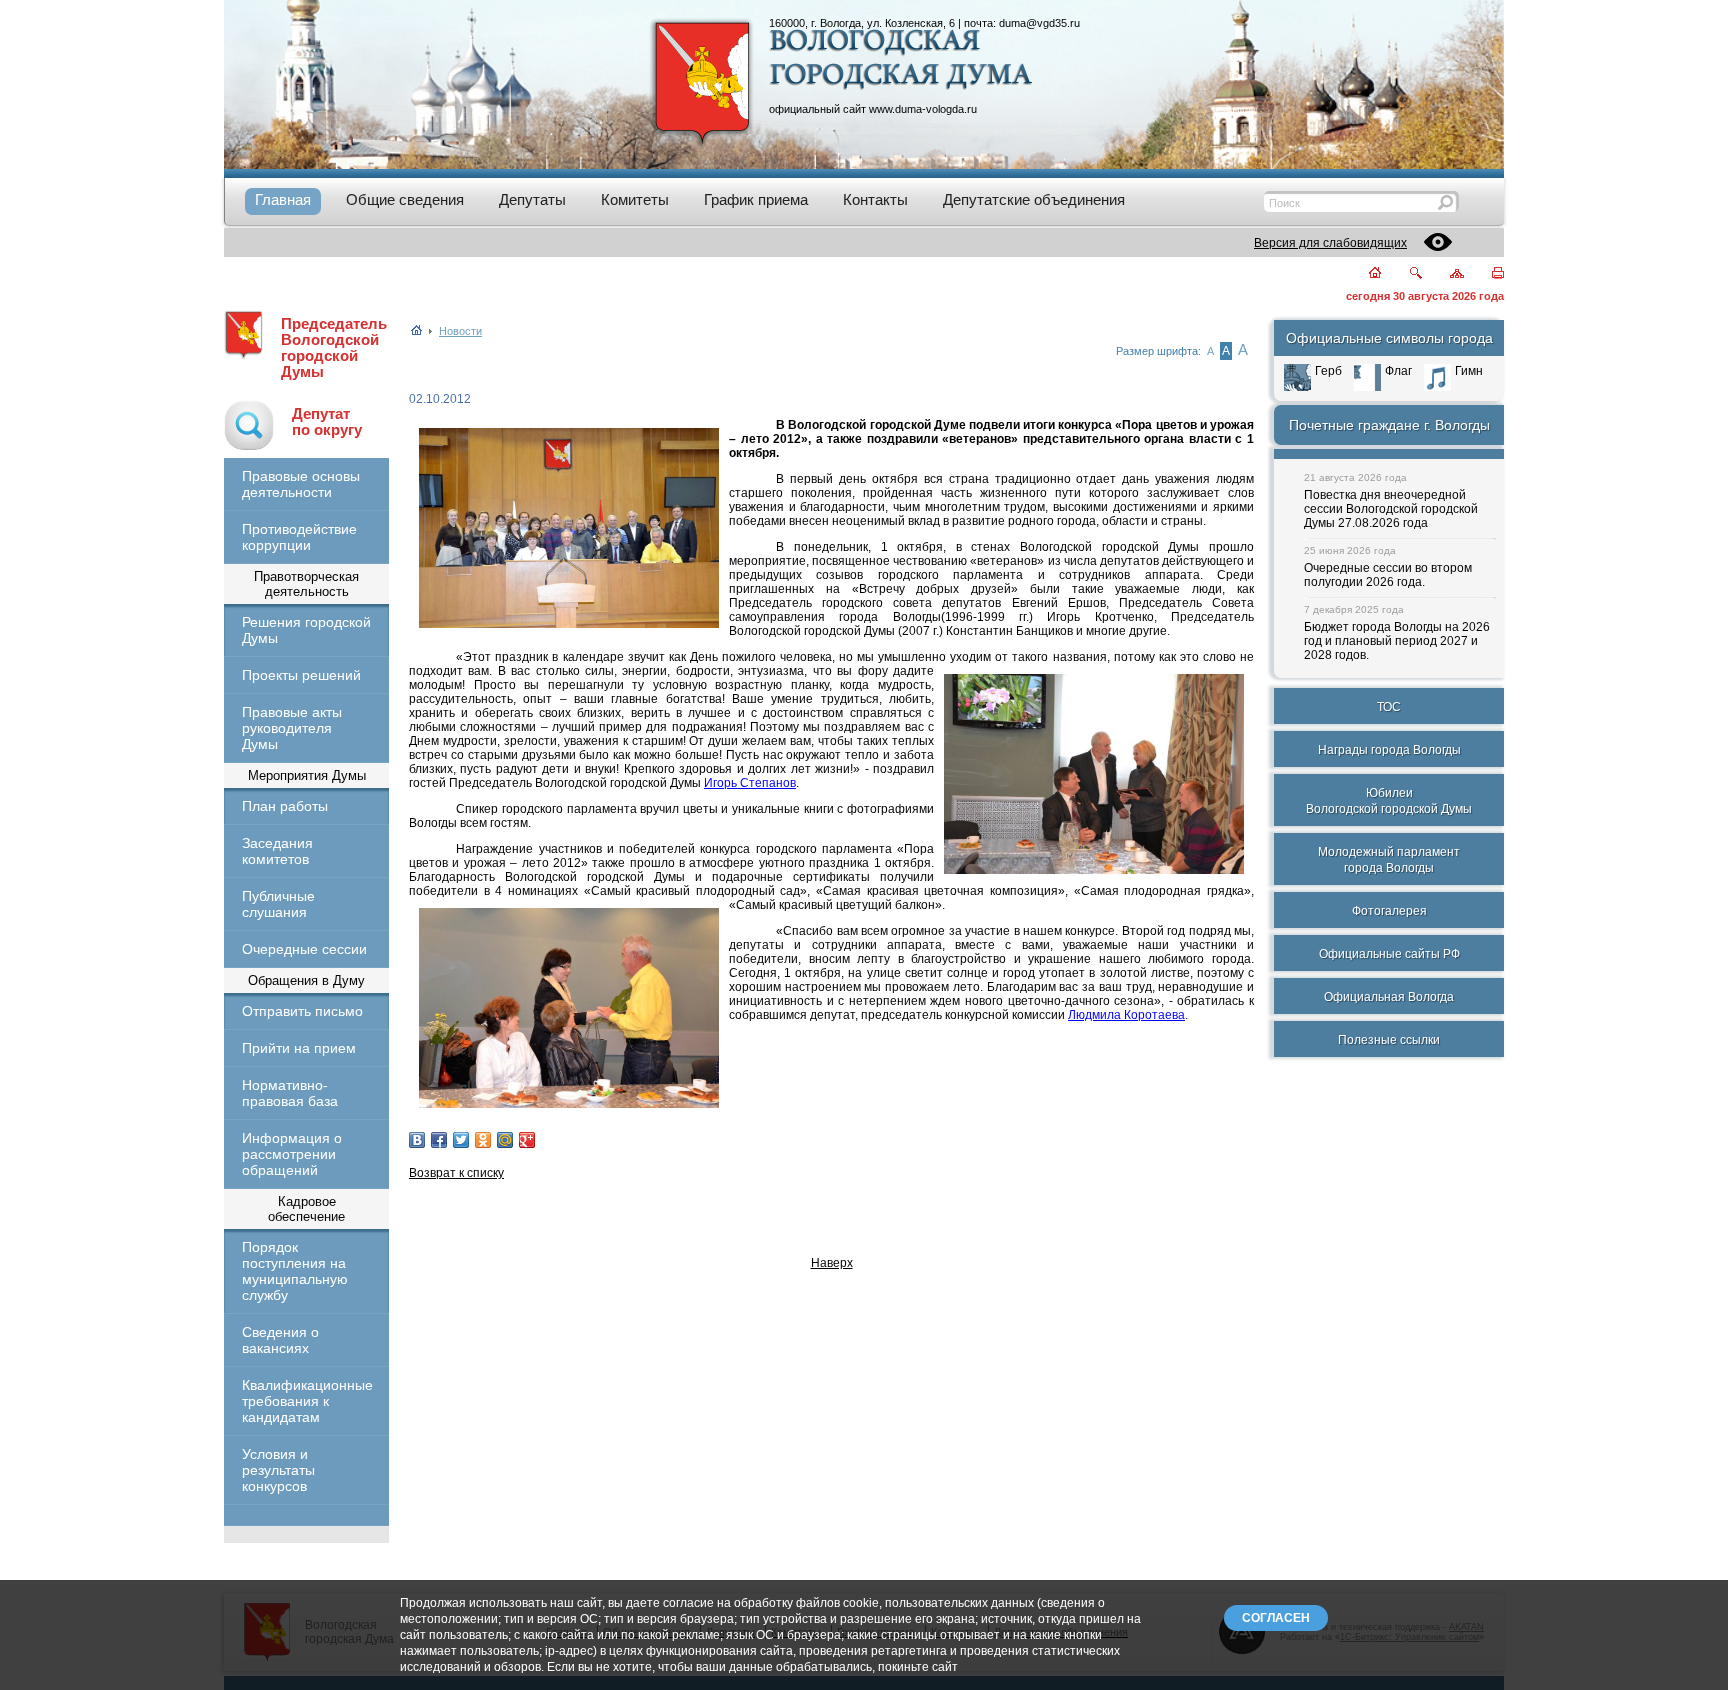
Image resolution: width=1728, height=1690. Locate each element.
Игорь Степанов (750, 783)
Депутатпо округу (327, 422)
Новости (460, 331)
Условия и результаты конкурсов (278, 1470)
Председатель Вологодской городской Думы (334, 348)
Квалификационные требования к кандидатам (306, 1401)
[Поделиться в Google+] (527, 1140)
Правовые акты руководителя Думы (292, 728)
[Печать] (1486, 274)
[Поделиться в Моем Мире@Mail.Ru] (505, 1140)
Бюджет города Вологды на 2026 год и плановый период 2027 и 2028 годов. (1397, 641)
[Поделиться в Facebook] (439, 1140)
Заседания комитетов (277, 851)
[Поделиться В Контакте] (417, 1140)
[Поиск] (1403, 274)
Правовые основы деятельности (301, 484)
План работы (285, 806)
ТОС (1389, 707)
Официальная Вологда (1389, 997)
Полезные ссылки (1389, 1040)
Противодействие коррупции (299, 537)
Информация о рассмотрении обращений (292, 1154)
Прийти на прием (299, 1048)
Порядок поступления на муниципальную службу (295, 1271)
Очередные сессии (304, 949)
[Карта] (1445, 274)
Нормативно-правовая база (290, 1093)
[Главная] (1363, 274)
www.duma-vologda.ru (923, 109)
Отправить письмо (302, 1011)
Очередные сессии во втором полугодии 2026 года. (1388, 575)
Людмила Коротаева (1126, 1015)
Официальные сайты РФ (1389, 954)
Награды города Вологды (1389, 750)
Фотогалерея (1389, 911)
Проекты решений (301, 675)
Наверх (832, 1263)
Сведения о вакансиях (280, 1340)
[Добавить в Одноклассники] (483, 1140)
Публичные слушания (278, 904)
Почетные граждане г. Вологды (1389, 425)
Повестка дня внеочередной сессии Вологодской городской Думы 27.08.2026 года (1391, 509)
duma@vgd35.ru (1039, 23)
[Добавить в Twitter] (461, 1140)
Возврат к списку (456, 1173)
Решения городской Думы (306, 630)
